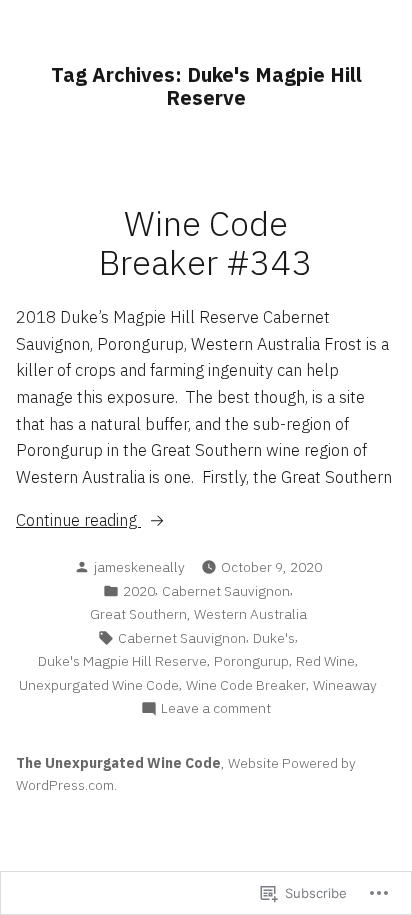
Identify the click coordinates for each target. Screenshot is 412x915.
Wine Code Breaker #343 (206, 243)
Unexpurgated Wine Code (99, 685)
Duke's (274, 638)
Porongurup (251, 661)
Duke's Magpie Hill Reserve (122, 661)
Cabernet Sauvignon (226, 591)
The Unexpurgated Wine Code (118, 763)
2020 (139, 591)
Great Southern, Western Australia (198, 614)
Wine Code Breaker (246, 685)
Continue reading (78, 521)
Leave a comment (216, 708)
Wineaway (345, 685)
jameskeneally (139, 567)
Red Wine (325, 661)
